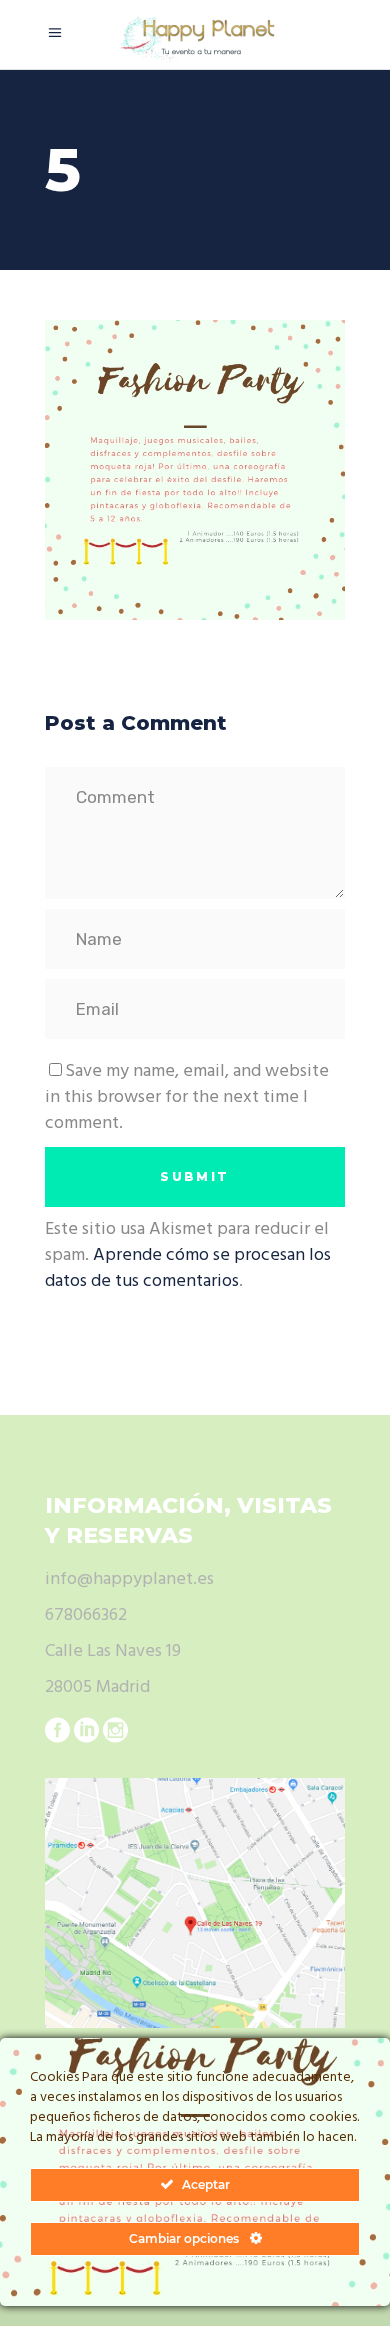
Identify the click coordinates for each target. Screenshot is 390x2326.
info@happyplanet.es (129, 1579)
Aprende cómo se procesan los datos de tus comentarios (188, 1268)
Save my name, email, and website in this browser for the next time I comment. (187, 1097)
